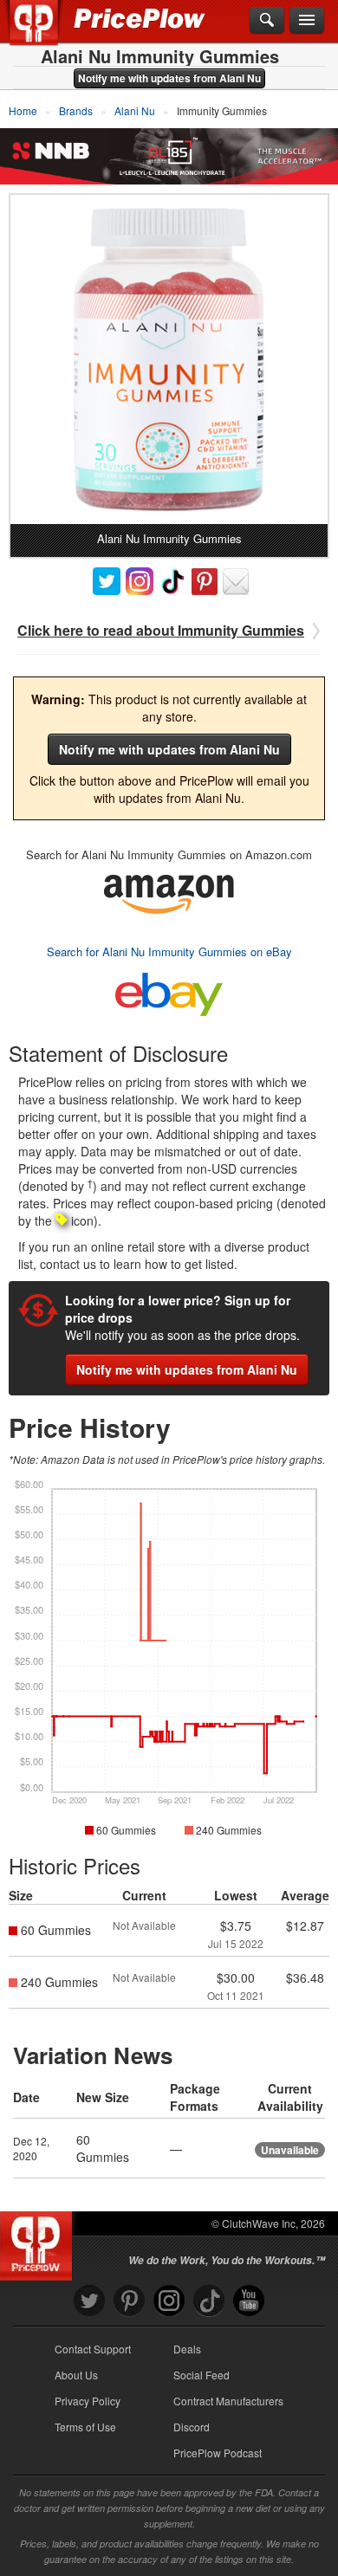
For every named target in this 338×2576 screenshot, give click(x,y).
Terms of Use (85, 2427)
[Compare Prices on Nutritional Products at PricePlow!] (39, 2242)
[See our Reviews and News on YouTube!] (249, 2301)
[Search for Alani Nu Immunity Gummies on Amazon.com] (169, 892)
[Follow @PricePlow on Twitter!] (89, 2301)
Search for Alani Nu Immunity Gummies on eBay (169, 951)
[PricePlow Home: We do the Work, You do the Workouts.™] (46, 33)
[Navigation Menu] (307, 21)
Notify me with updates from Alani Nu (169, 78)
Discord (192, 2427)
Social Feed (201, 2375)
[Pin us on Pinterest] (129, 2301)
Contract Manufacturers (228, 2401)
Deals (187, 2349)
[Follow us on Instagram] (169, 2301)
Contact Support (93, 2349)
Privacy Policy (88, 2401)
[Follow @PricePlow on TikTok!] (209, 2301)
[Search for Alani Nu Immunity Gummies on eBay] (169, 990)
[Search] (267, 21)
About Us (76, 2375)
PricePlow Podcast (218, 2453)
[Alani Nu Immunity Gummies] (169, 359)
